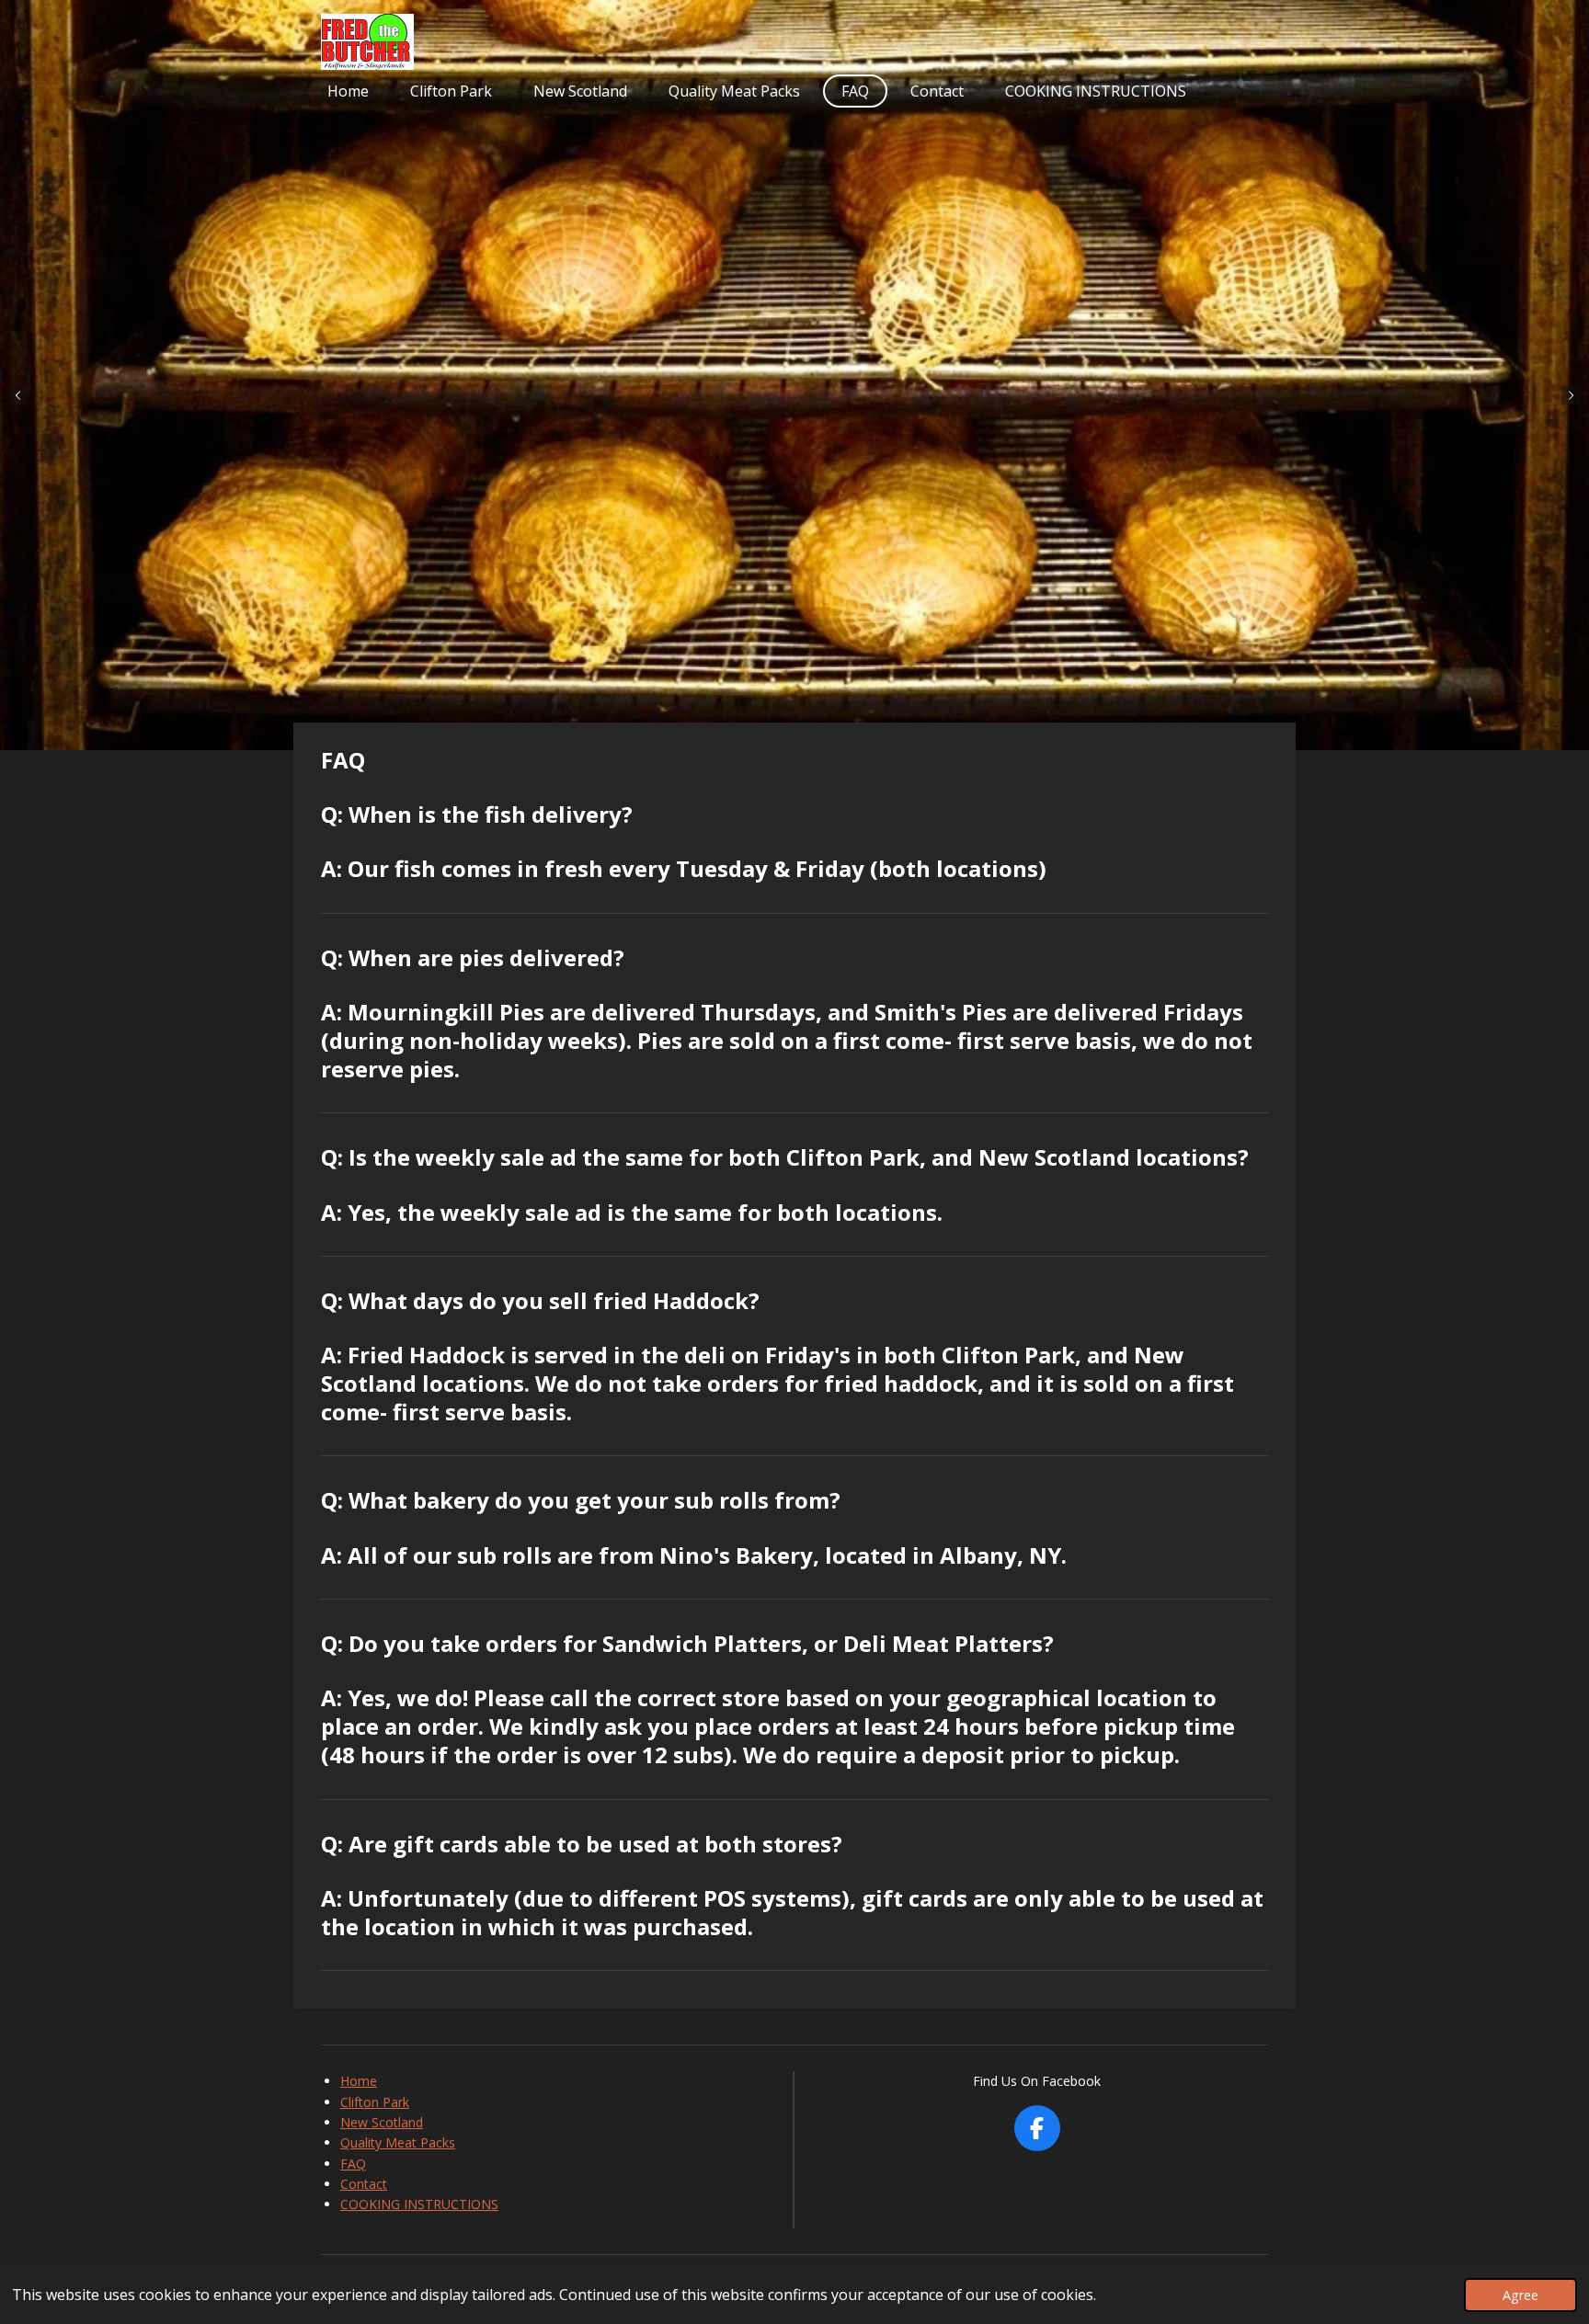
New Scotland (382, 2122)
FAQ (353, 2164)
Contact (364, 2184)
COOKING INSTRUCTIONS (419, 2204)
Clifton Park (375, 2102)
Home (359, 2081)
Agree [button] (1520, 2295)
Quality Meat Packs (398, 2142)
